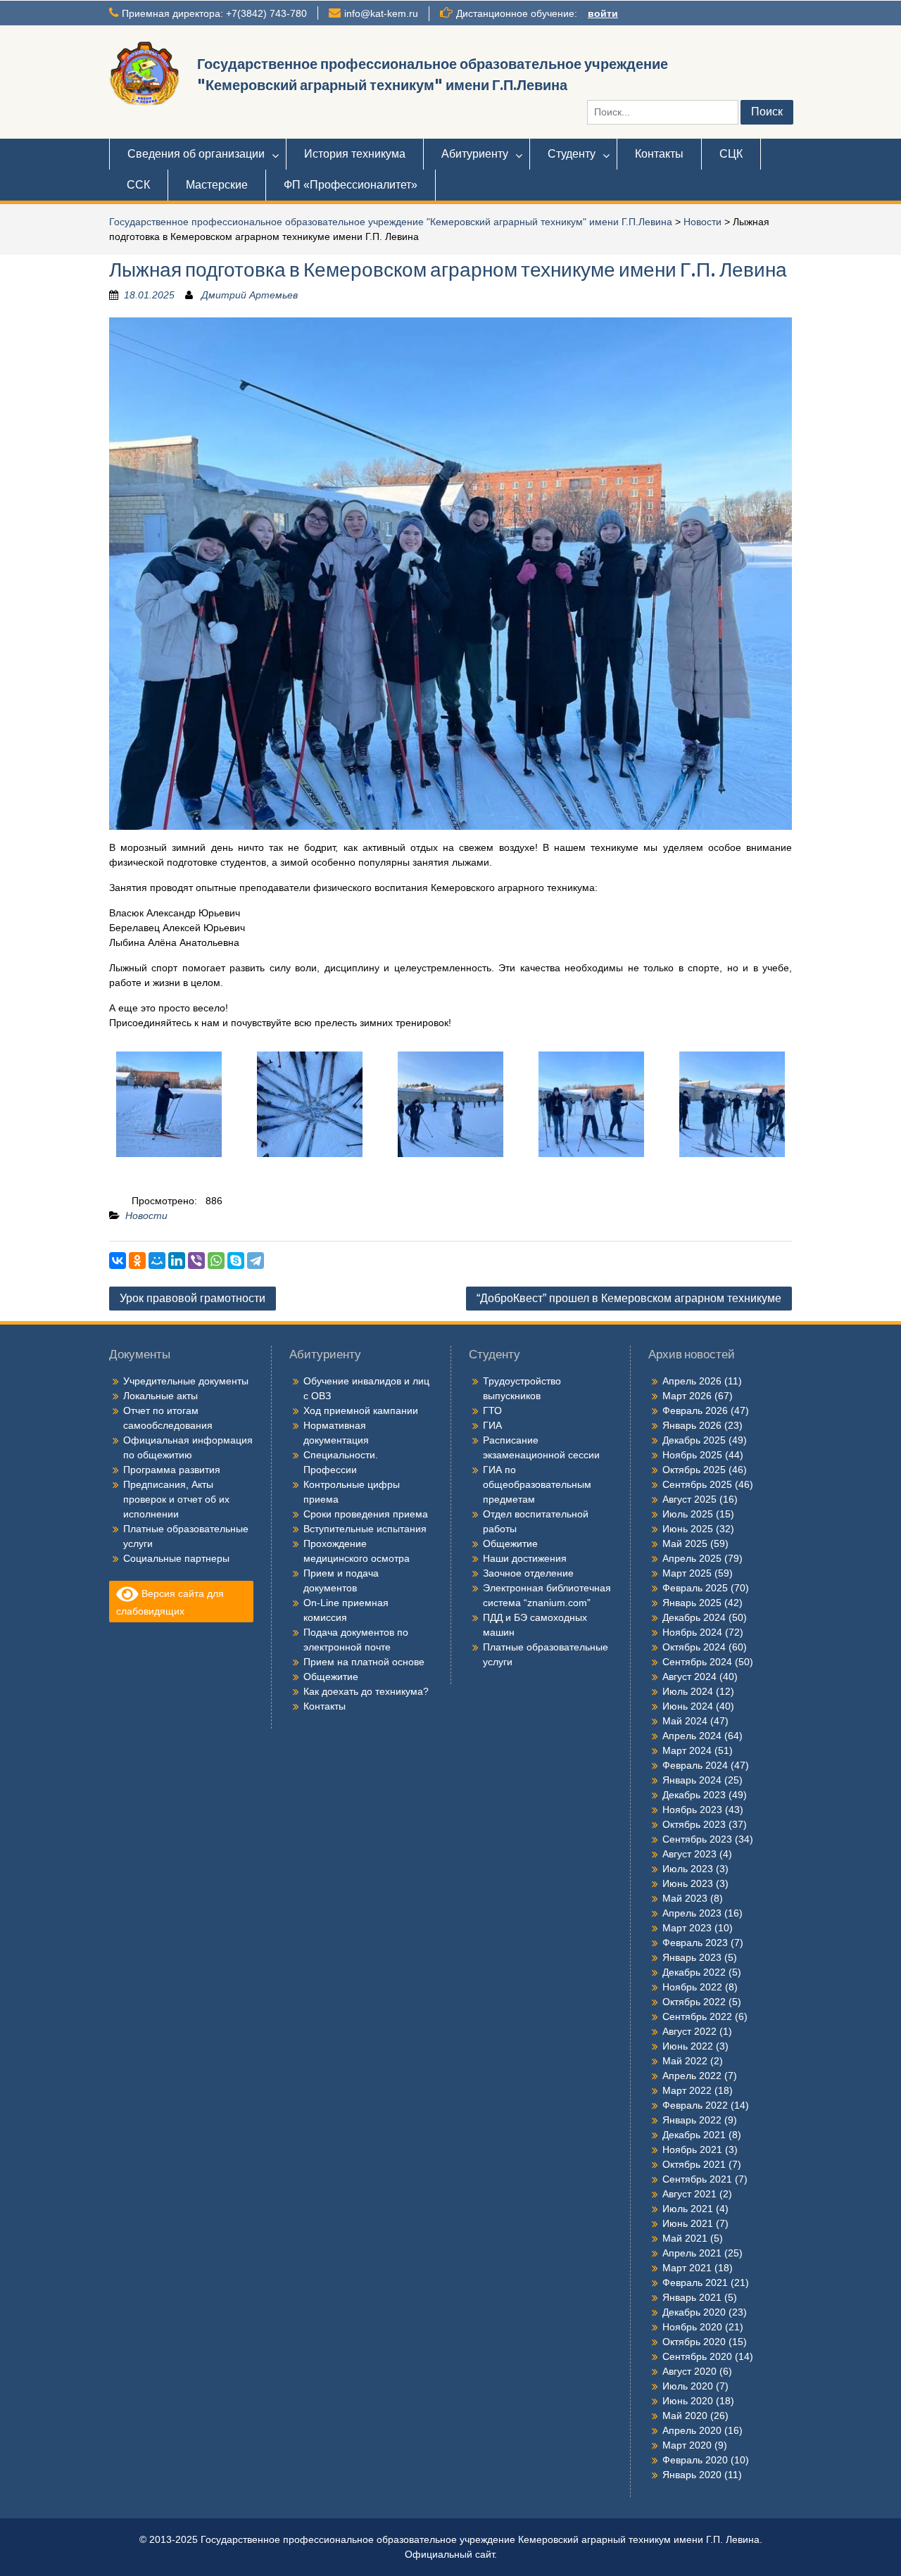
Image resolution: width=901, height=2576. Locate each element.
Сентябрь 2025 (697, 1484)
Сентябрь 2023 (697, 1839)
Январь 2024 (692, 1780)
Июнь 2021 (688, 2223)
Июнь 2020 (688, 2401)
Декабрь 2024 (694, 1617)
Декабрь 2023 (694, 1795)
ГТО (492, 1410)
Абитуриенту (475, 154)
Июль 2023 (688, 1869)
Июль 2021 (688, 2209)
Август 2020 (689, 2371)
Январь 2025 (692, 1603)
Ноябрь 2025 (692, 1455)
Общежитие (331, 1677)
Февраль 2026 (695, 1410)
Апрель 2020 (692, 2430)
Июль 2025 (688, 1514)
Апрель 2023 (692, 1913)
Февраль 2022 (695, 2105)
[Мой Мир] (157, 1261)
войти (603, 13)
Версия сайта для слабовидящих (170, 1602)
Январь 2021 (692, 2297)
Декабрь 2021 (694, 2135)
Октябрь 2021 (694, 2164)
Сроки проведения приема (366, 1514)
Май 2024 (685, 1721)
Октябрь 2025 (694, 1470)
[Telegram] (256, 1261)
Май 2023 (685, 1898)
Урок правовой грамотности (193, 1298)
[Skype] (236, 1261)
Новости (702, 222)
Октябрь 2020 (694, 2342)
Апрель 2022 (692, 2076)
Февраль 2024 (695, 1765)
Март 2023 (687, 1928)
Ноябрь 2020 (692, 2327)
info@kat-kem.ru (381, 13)
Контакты (659, 154)
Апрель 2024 (692, 1736)
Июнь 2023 (688, 1883)
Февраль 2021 (695, 2283)
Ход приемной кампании (361, 1410)
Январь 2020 (692, 2475)
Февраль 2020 (695, 2460)
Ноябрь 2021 (692, 2149)
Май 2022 (685, 2061)
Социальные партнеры (176, 1558)
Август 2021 (689, 2194)
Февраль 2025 (695, 1588)
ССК (138, 185)
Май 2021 (685, 2238)
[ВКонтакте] (118, 1261)
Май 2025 (685, 1543)
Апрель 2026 (692, 1381)
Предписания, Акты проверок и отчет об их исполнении (176, 1499)
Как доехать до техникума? (366, 1691)
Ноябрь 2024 (692, 1632)
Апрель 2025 (692, 1558)
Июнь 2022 (688, 2046)
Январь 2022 (692, 2120)
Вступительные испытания (365, 1529)
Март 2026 (687, 1396)
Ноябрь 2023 (692, 1810)
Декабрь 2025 (694, 1440)
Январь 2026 (692, 1425)
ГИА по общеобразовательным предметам (537, 1484)
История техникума (355, 154)
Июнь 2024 (688, 1706)
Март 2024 (687, 1750)
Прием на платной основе (364, 1662)
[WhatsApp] (216, 1261)
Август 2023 (689, 1854)
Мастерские (217, 185)
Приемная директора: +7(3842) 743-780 (214, 13)
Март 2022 (687, 2090)
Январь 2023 (692, 1957)
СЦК (731, 154)
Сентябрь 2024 (697, 1662)
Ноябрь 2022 (692, 1987)
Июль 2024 (688, 1691)
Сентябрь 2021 (697, 2179)
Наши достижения (525, 1558)
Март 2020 (687, 2445)
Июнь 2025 (688, 1529)
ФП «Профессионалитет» (351, 185)
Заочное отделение (528, 1573)
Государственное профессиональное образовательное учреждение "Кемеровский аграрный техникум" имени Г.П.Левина (391, 222)
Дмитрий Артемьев (250, 295)
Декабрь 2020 (694, 2312)
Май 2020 (685, 2416)
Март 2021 (687, 2268)
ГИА (492, 1425)
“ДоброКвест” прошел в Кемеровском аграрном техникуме (629, 1298)
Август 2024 (689, 1677)
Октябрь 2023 (694, 1824)
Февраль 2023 (695, 1943)
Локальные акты (160, 1396)
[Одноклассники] (137, 1261)
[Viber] (196, 1261)
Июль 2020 (688, 2386)
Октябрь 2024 (694, 1647)
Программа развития (172, 1470)
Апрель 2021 (692, 2253)
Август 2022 (689, 2031)
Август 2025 (689, 1499)
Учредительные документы (186, 1381)
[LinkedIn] (177, 1261)
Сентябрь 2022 (697, 2016)
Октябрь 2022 (694, 2002)
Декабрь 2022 (694, 1972)
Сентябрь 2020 (697, 2356)
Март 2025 (687, 1573)
